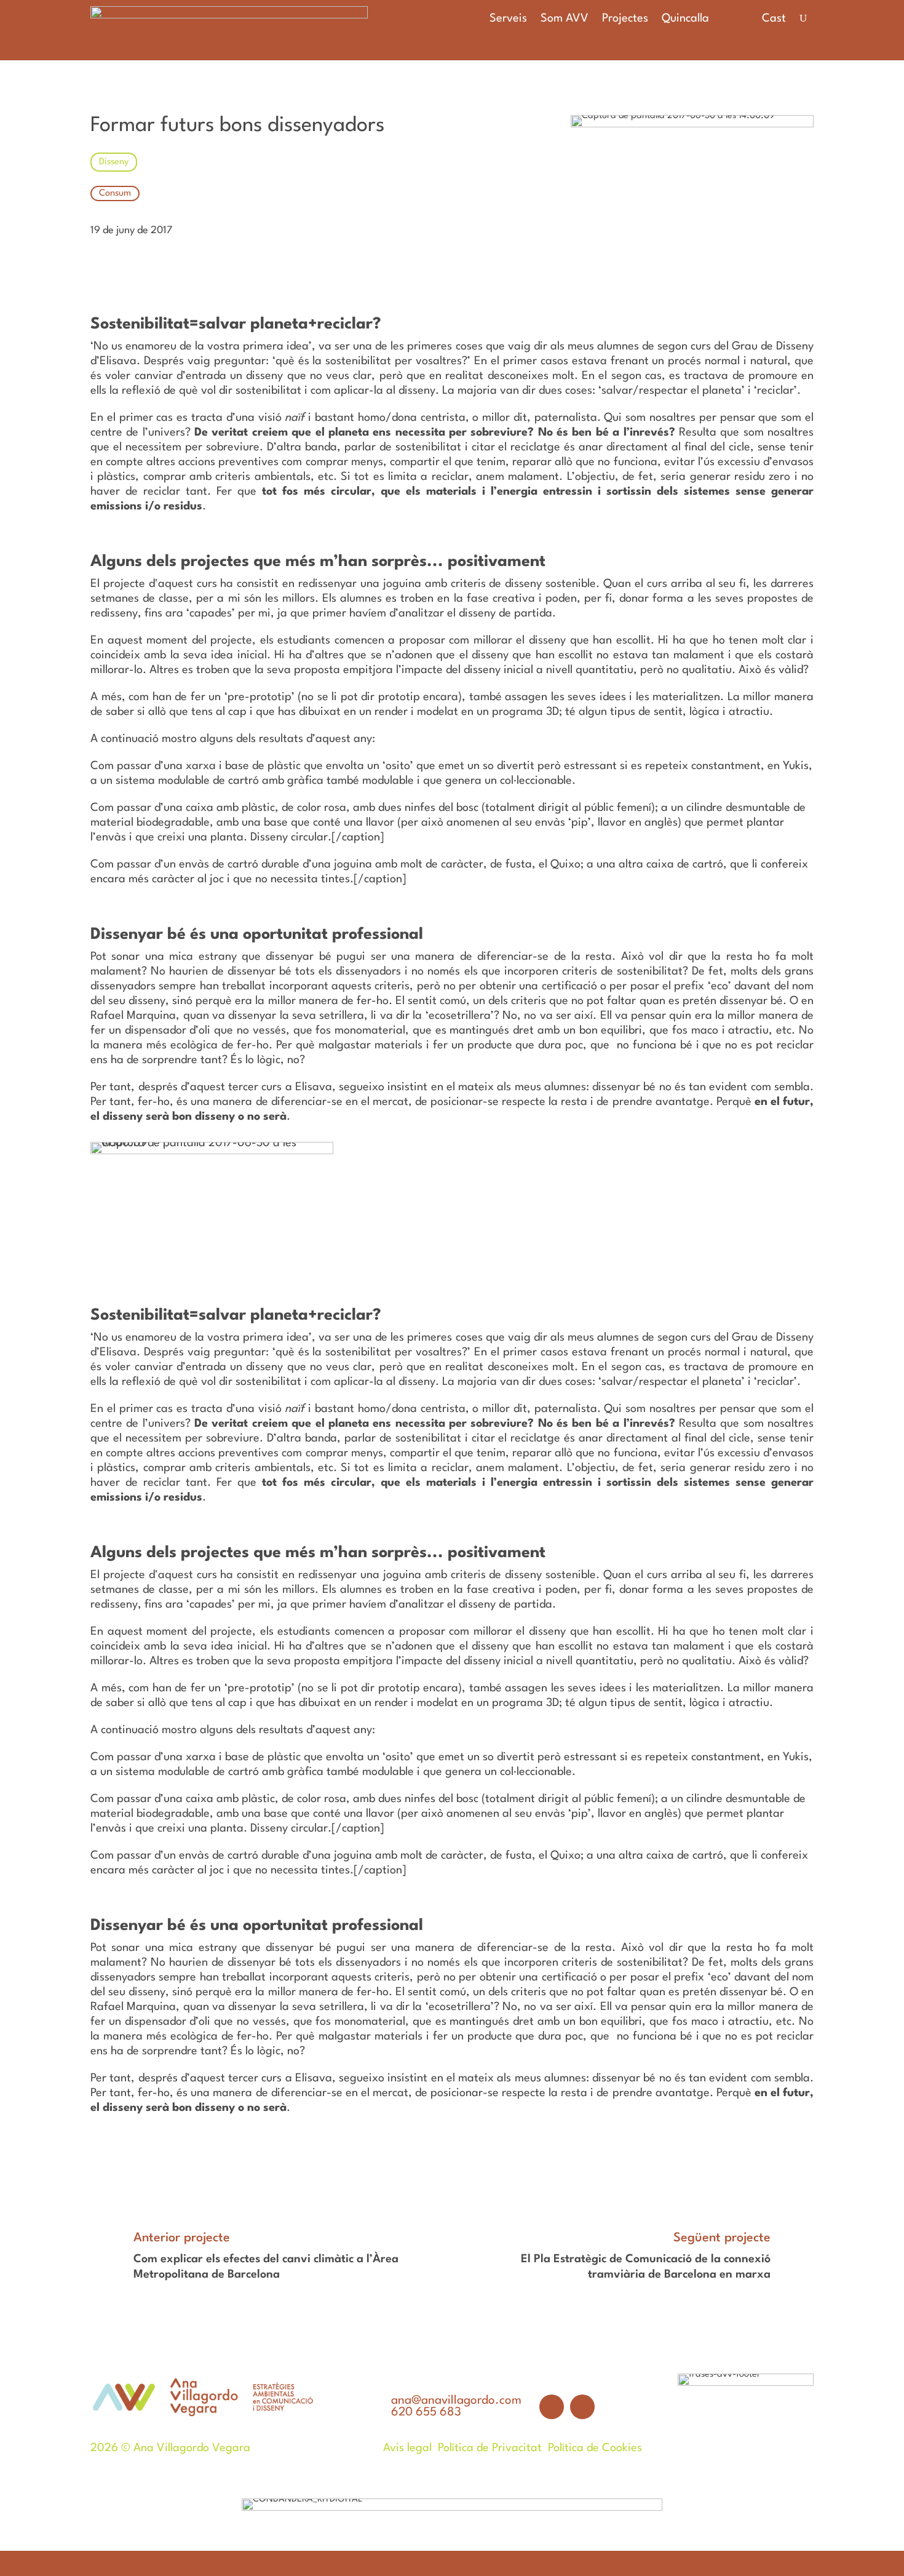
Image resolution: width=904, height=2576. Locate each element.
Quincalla (685, 19)
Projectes (625, 19)
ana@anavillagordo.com (456, 2401)
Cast (774, 18)
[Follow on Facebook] (552, 2407)
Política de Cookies (595, 2448)
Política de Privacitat (490, 2448)
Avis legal (407, 2448)
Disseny (114, 162)
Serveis (508, 19)
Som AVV (565, 19)
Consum (115, 193)
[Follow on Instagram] (582, 2407)
